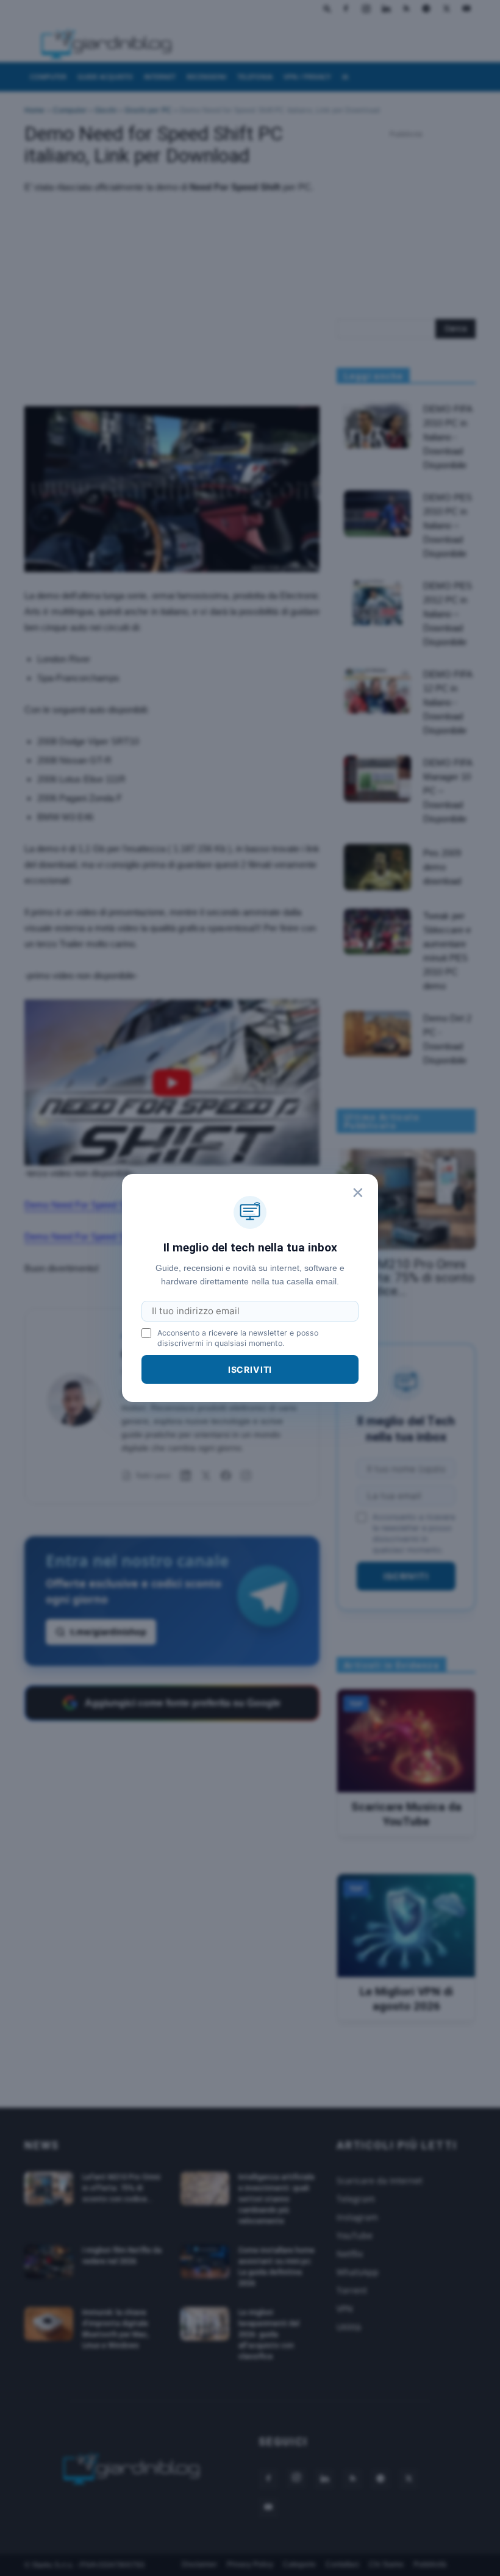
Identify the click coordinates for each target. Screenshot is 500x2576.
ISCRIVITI (250, 1369)
